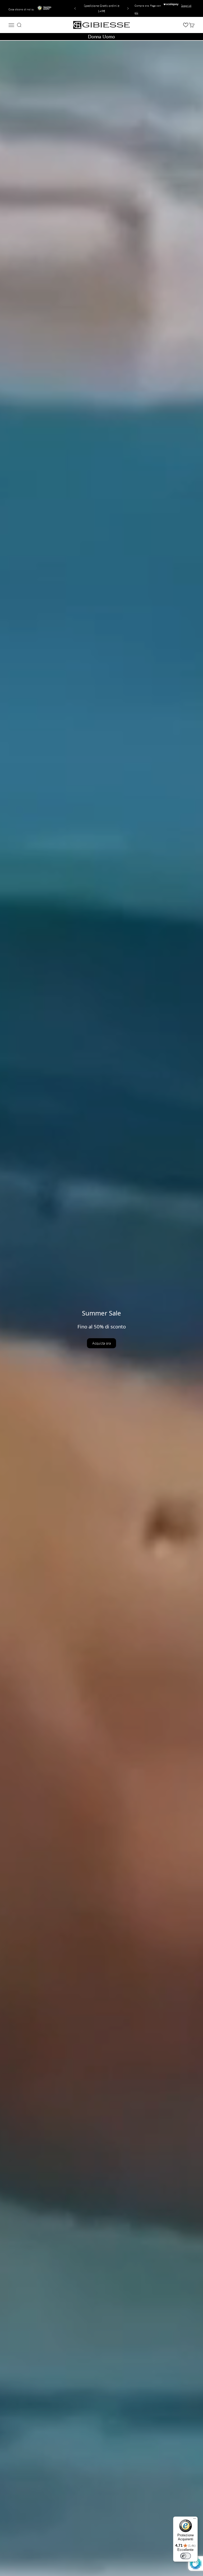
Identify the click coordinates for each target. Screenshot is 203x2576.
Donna (94, 37)
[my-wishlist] (186, 25)
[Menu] (195, 2520)
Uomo (109, 37)
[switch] (186, 2556)
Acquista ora (101, 1343)
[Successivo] (129, 8)
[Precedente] (74, 8)
